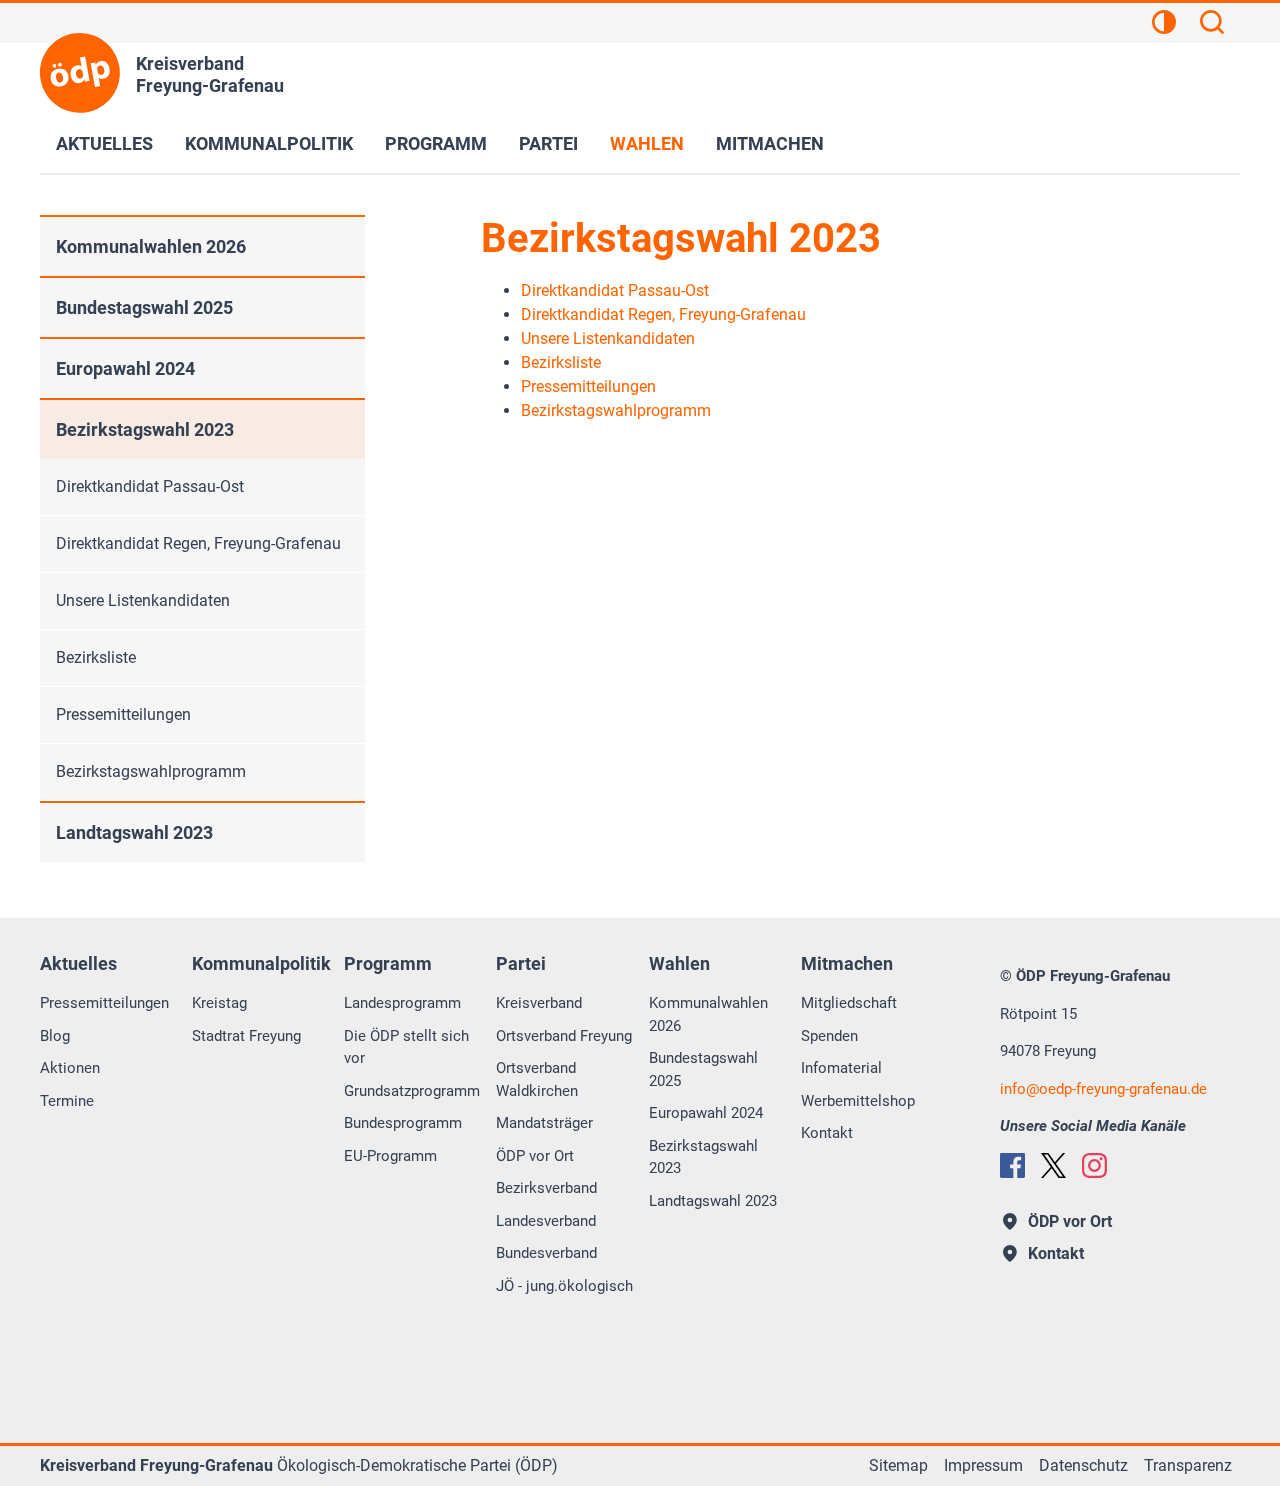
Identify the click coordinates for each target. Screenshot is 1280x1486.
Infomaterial (841, 1068)
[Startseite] (80, 73)
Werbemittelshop (858, 1101)
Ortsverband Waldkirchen (537, 1079)
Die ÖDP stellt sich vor (406, 1047)
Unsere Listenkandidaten (143, 600)
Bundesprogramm (403, 1123)
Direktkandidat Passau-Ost (150, 486)
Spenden (829, 1036)
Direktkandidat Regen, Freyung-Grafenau (198, 543)
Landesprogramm (402, 1003)
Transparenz (1188, 1465)
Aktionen (70, 1068)
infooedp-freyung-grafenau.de (1103, 1089)
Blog (55, 1036)
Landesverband (546, 1221)
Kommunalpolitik (269, 143)
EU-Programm (390, 1156)
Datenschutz (1083, 1465)
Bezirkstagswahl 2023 (145, 429)
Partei (548, 143)
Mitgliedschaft (849, 1003)
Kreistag (219, 1003)
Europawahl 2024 (125, 368)
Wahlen (647, 143)
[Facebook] (1012, 1165)
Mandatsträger (544, 1123)
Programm (436, 143)
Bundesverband (546, 1253)
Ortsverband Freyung (564, 1036)
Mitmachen (770, 143)
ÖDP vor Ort (535, 1156)
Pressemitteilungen (123, 714)
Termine (67, 1101)
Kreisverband (539, 1003)
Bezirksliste (96, 657)
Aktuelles (104, 143)
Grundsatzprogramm (412, 1091)
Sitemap (898, 1465)
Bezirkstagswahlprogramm (151, 771)
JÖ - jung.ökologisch (564, 1286)
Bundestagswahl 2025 (144, 307)
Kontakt (827, 1133)
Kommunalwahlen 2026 (151, 246)
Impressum (983, 1465)
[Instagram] (1094, 1165)
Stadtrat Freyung (246, 1036)
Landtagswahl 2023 (134, 832)
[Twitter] (1053, 1165)
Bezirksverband (546, 1188)
